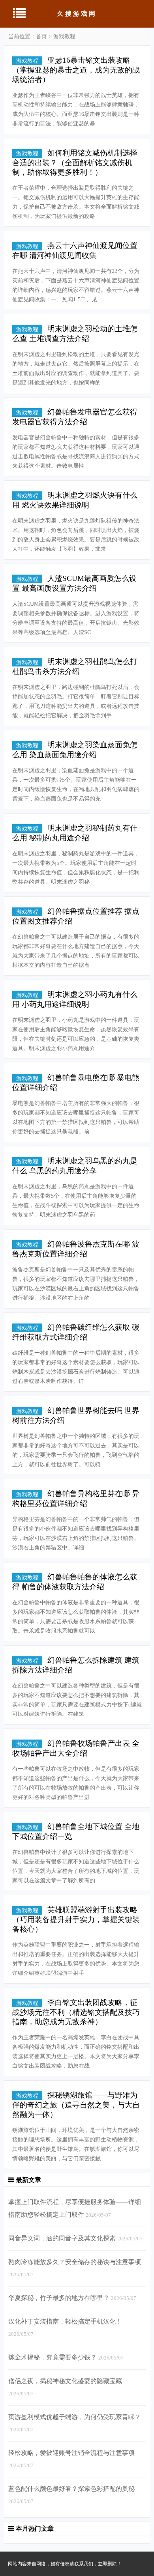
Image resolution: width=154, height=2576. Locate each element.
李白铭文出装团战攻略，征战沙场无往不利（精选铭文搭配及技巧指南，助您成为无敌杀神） (76, 2012)
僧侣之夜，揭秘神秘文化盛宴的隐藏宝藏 (65, 2381)
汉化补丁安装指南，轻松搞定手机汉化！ (65, 2321)
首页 (41, 36)
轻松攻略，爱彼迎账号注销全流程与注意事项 (71, 2453)
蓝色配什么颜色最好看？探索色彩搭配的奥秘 (71, 2489)
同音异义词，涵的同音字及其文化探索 (62, 2238)
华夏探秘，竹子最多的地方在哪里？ (59, 2298)
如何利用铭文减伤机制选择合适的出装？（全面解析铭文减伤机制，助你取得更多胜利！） (75, 162)
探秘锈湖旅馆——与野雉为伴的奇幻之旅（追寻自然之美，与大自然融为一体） (76, 2105)
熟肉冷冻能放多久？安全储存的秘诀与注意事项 (75, 2262)
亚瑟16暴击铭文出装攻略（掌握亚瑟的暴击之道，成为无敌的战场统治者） (76, 70)
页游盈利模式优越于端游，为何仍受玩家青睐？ (75, 2417)
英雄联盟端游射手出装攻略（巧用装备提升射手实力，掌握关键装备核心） (76, 1919)
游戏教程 (64, 36)
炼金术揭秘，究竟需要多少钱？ (53, 2357)
